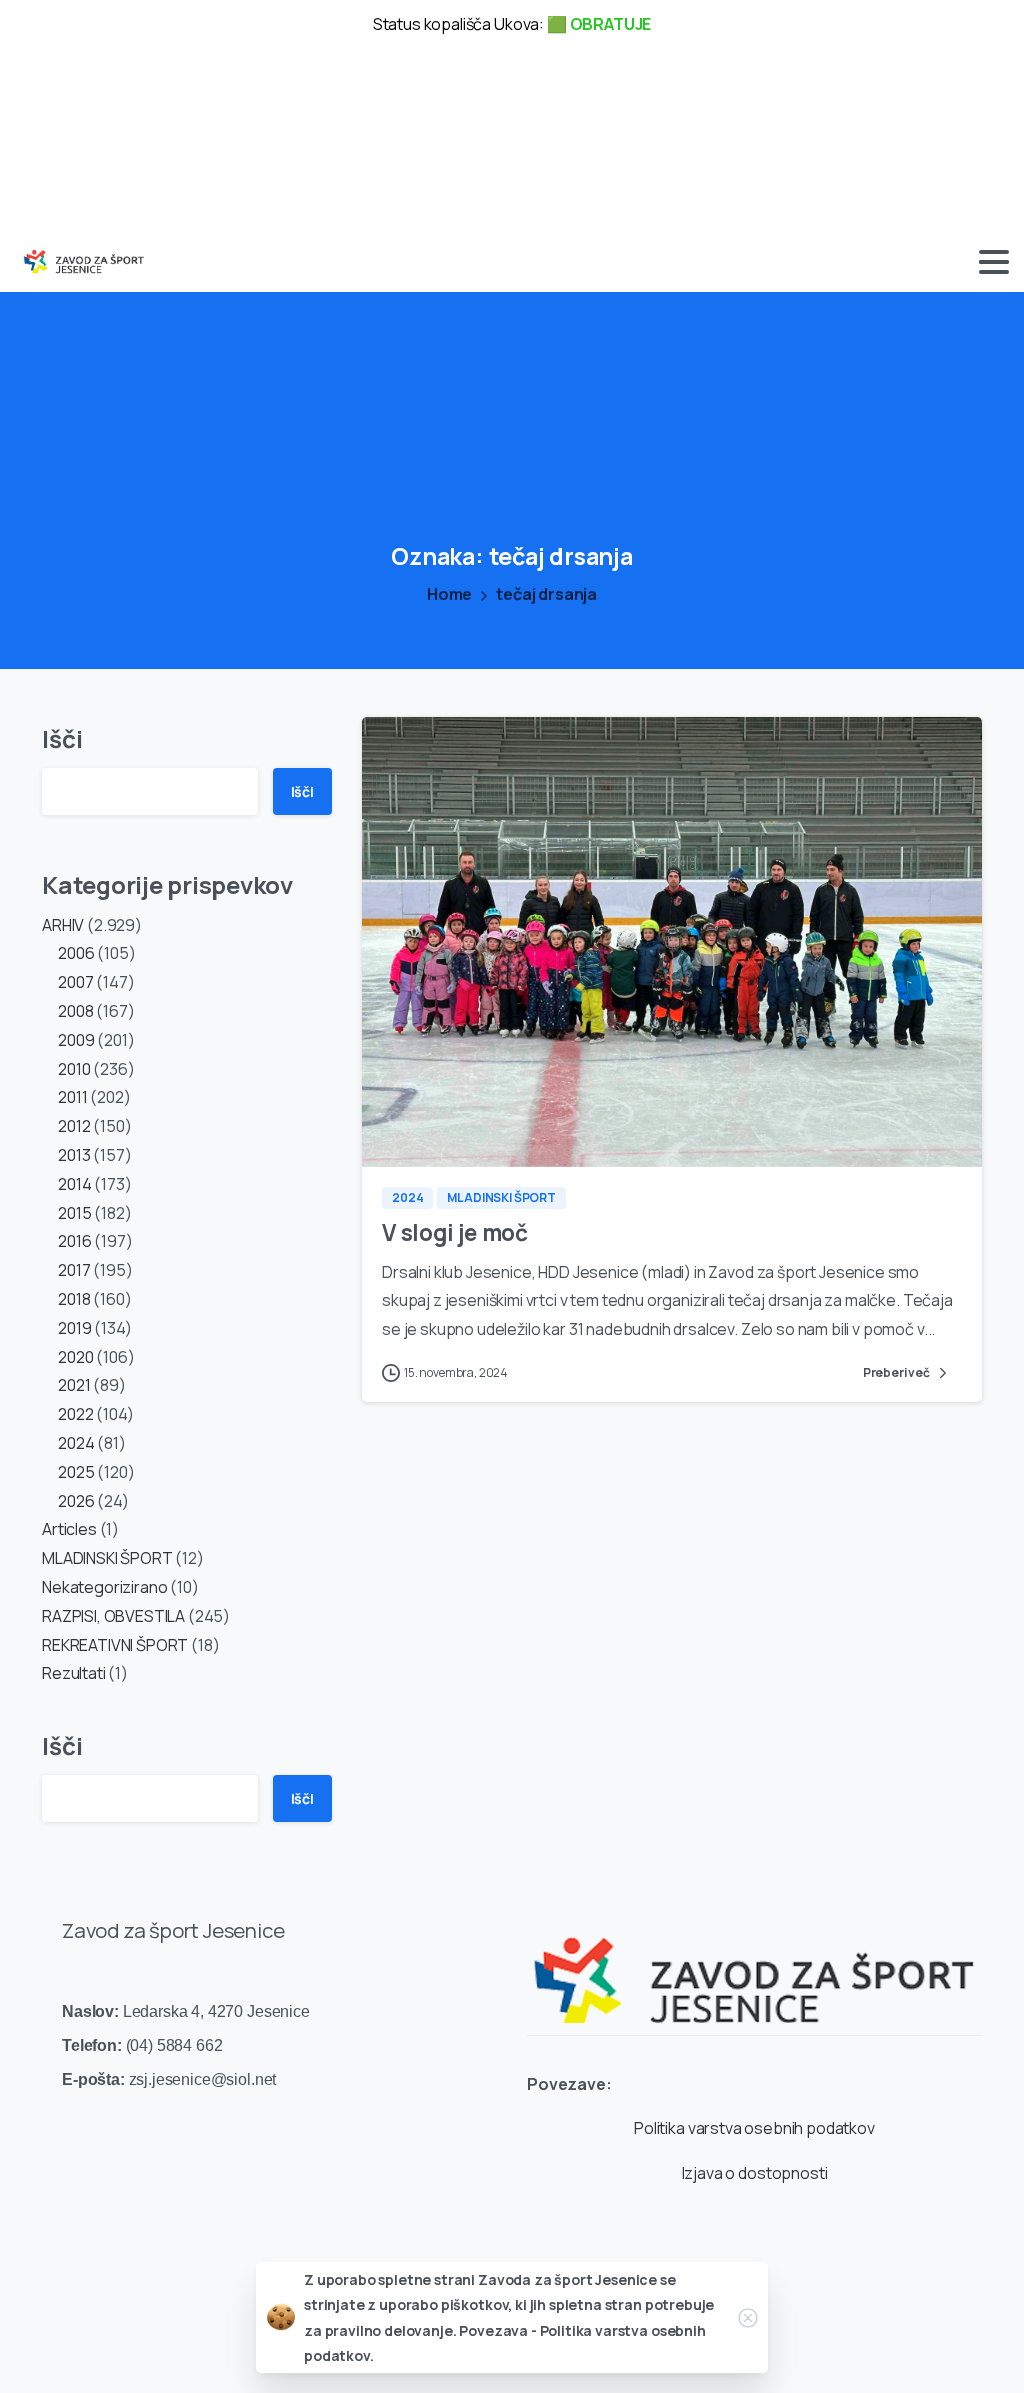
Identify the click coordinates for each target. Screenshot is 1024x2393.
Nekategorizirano (104, 1587)
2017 (74, 1270)
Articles (69, 1529)
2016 (74, 1241)
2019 (74, 1328)
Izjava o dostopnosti (755, 2173)
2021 (74, 1385)
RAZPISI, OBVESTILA (113, 1616)
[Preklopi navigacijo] (994, 262)
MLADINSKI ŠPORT (107, 1558)
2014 (74, 1184)
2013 (74, 1155)
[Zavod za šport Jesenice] (754, 1965)
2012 (74, 1126)
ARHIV (63, 925)
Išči (62, 738)
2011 (72, 1097)
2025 (76, 1472)
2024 (76, 1443)
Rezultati (74, 1673)
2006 (76, 953)
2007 (75, 982)
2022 (75, 1414)
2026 (76, 1501)
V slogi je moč (455, 1232)
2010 (74, 1069)
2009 (76, 1040)
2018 (74, 1299)
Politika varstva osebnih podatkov (754, 2128)
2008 (75, 1011)
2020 (75, 1357)
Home (449, 594)
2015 (74, 1213)
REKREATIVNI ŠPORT (115, 1645)
